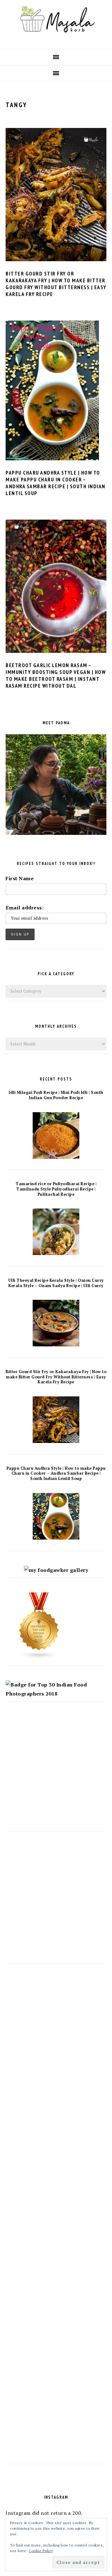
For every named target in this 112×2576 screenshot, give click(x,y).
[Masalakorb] (56, 39)
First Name (20, 878)
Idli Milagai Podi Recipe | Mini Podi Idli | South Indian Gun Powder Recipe (56, 1095)
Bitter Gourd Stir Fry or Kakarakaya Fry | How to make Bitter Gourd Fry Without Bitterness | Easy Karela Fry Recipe (56, 284)
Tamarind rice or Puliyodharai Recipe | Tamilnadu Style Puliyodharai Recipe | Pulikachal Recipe (56, 1189)
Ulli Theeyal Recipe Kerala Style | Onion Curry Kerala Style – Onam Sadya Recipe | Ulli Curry (56, 1283)
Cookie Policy (41, 2551)
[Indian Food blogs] (39, 1658)
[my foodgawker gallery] (56, 1570)
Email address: (25, 908)
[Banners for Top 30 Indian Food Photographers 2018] (56, 1694)
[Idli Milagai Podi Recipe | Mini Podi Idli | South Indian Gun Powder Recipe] (56, 1157)
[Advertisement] (56, 1772)
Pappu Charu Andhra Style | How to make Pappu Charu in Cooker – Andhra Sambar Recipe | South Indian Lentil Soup (56, 483)
